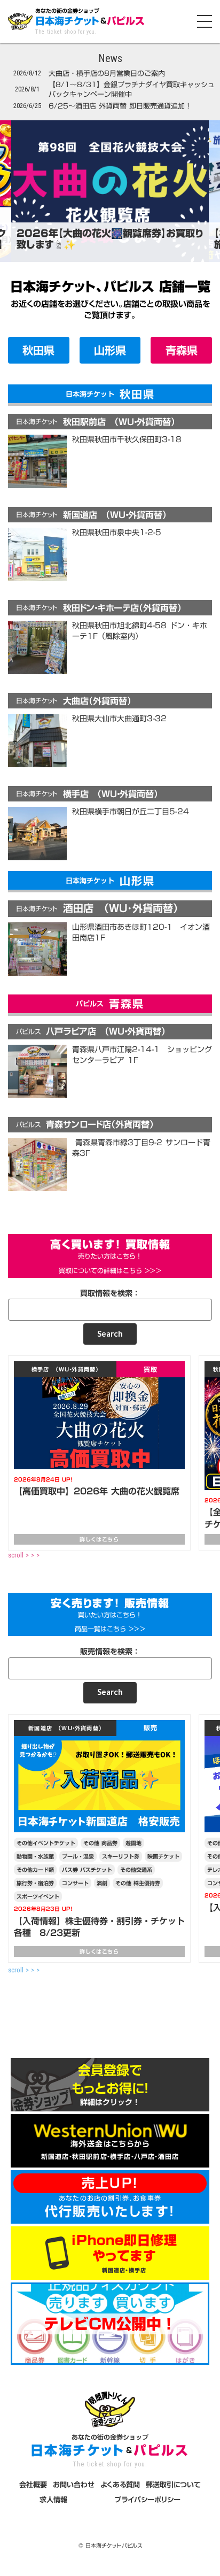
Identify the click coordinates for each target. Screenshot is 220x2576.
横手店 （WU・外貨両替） (65, 1369)
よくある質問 (120, 2485)
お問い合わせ (74, 2485)
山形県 (110, 350)
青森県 (182, 350)
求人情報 (53, 2500)
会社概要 (33, 2485)
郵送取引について (173, 2485)
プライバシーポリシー (147, 2500)
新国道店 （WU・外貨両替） (65, 1728)
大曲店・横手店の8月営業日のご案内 (107, 73)
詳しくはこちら (99, 1539)
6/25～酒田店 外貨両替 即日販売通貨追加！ (120, 106)
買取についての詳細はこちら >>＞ (110, 1271)
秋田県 (38, 350)
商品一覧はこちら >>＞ (110, 1629)
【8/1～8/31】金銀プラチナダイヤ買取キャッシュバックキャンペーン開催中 (132, 89)
